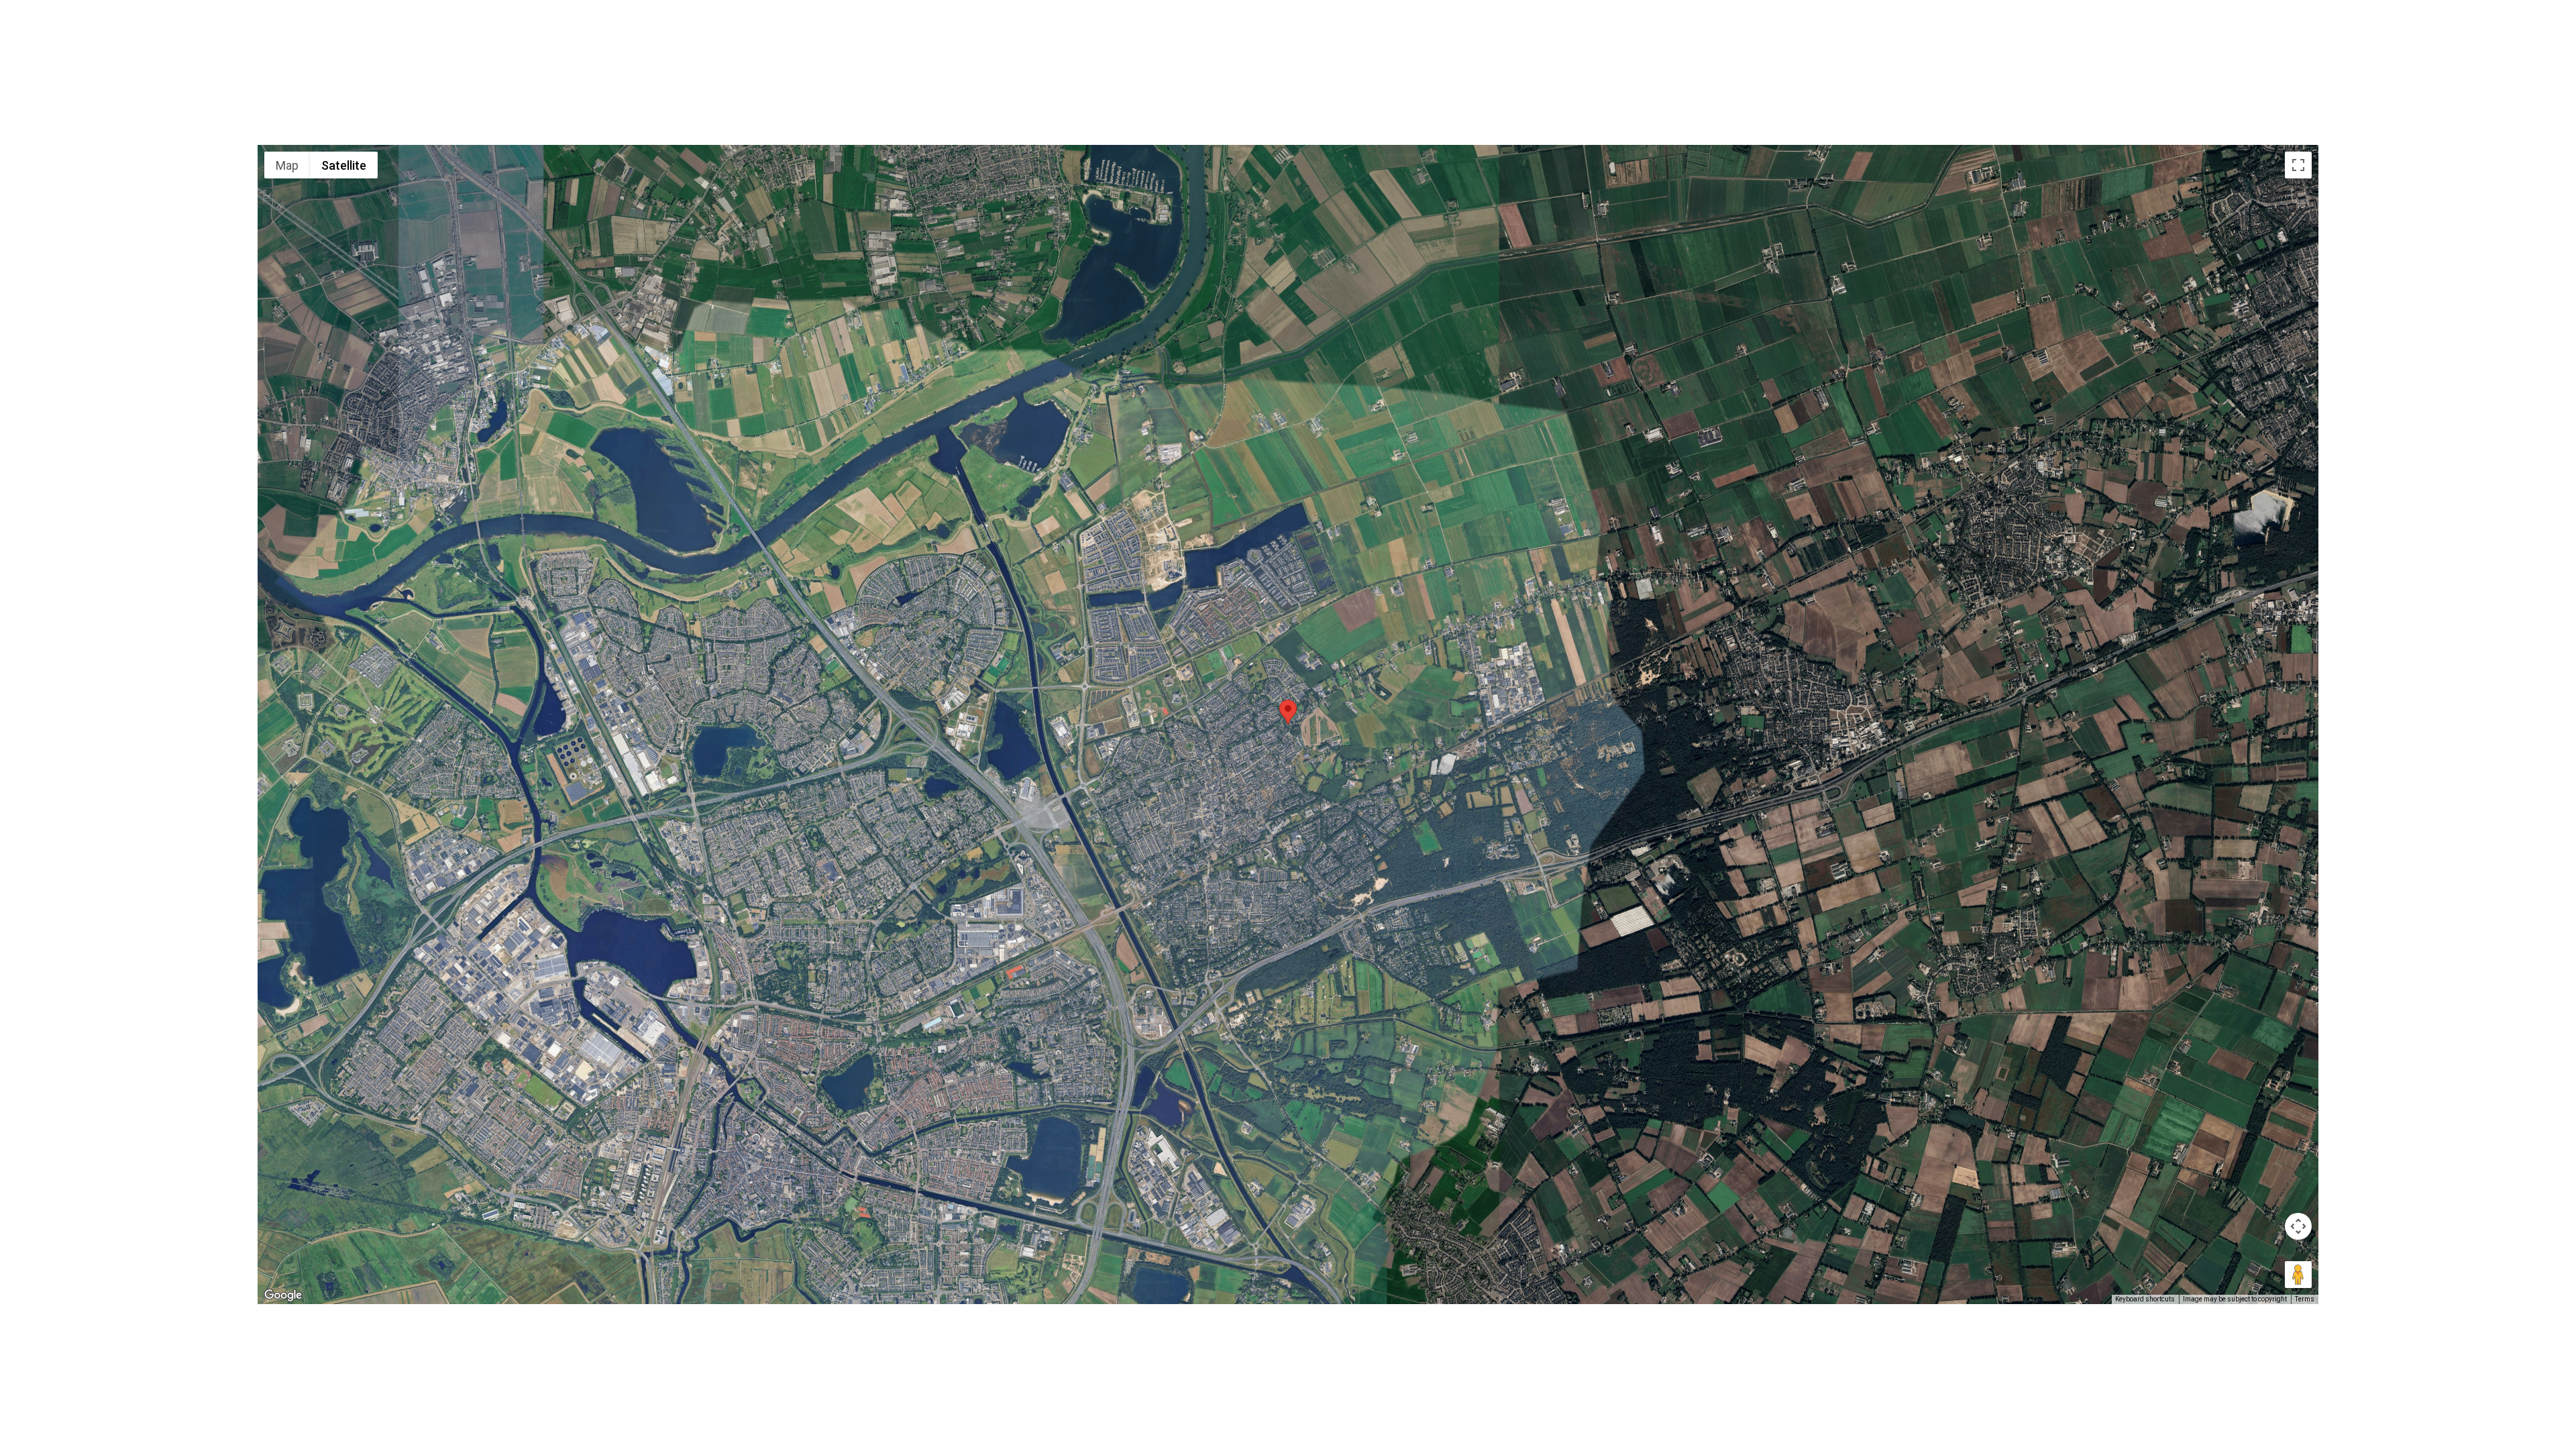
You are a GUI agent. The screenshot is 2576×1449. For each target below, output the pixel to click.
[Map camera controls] (2298, 1226)
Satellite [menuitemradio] (344, 165)
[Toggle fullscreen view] (2298, 165)
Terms (2305, 1299)
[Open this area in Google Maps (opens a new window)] (283, 1295)
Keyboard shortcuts (2145, 1299)
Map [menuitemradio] (287, 165)
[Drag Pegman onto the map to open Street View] (2298, 1275)
